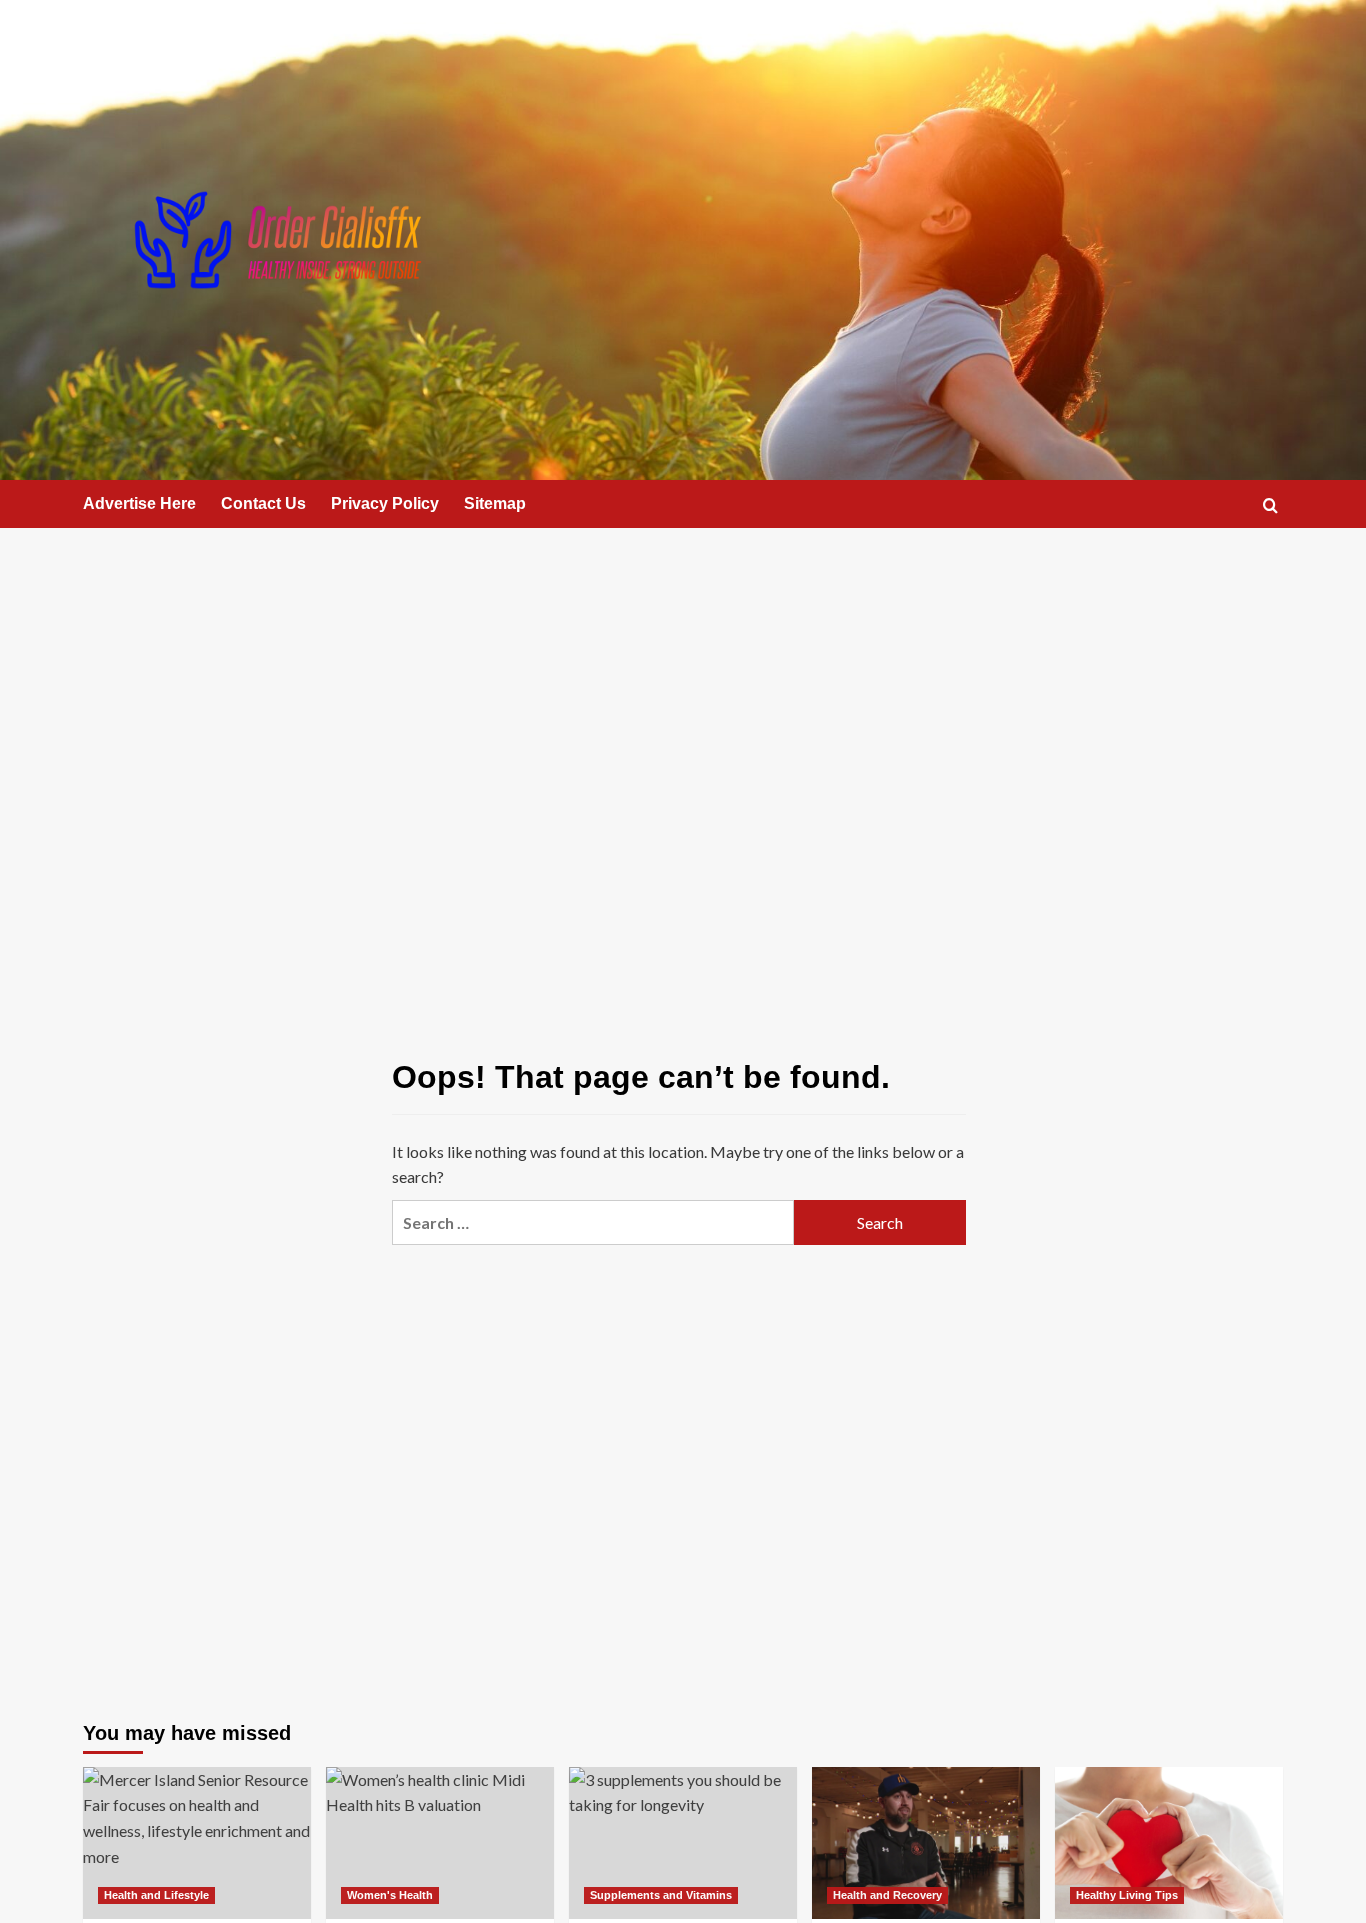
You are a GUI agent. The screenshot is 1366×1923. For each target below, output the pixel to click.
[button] (1270, 505)
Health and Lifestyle (156, 1895)
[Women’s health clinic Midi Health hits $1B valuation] (440, 1843)
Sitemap (495, 503)
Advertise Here (139, 503)
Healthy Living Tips (1127, 1895)
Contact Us (263, 503)
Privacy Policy (385, 503)
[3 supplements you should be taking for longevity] (683, 1843)
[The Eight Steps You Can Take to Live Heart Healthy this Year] (1169, 1843)
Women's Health (390, 1895)
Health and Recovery (887, 1895)
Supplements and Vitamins (661, 1895)
